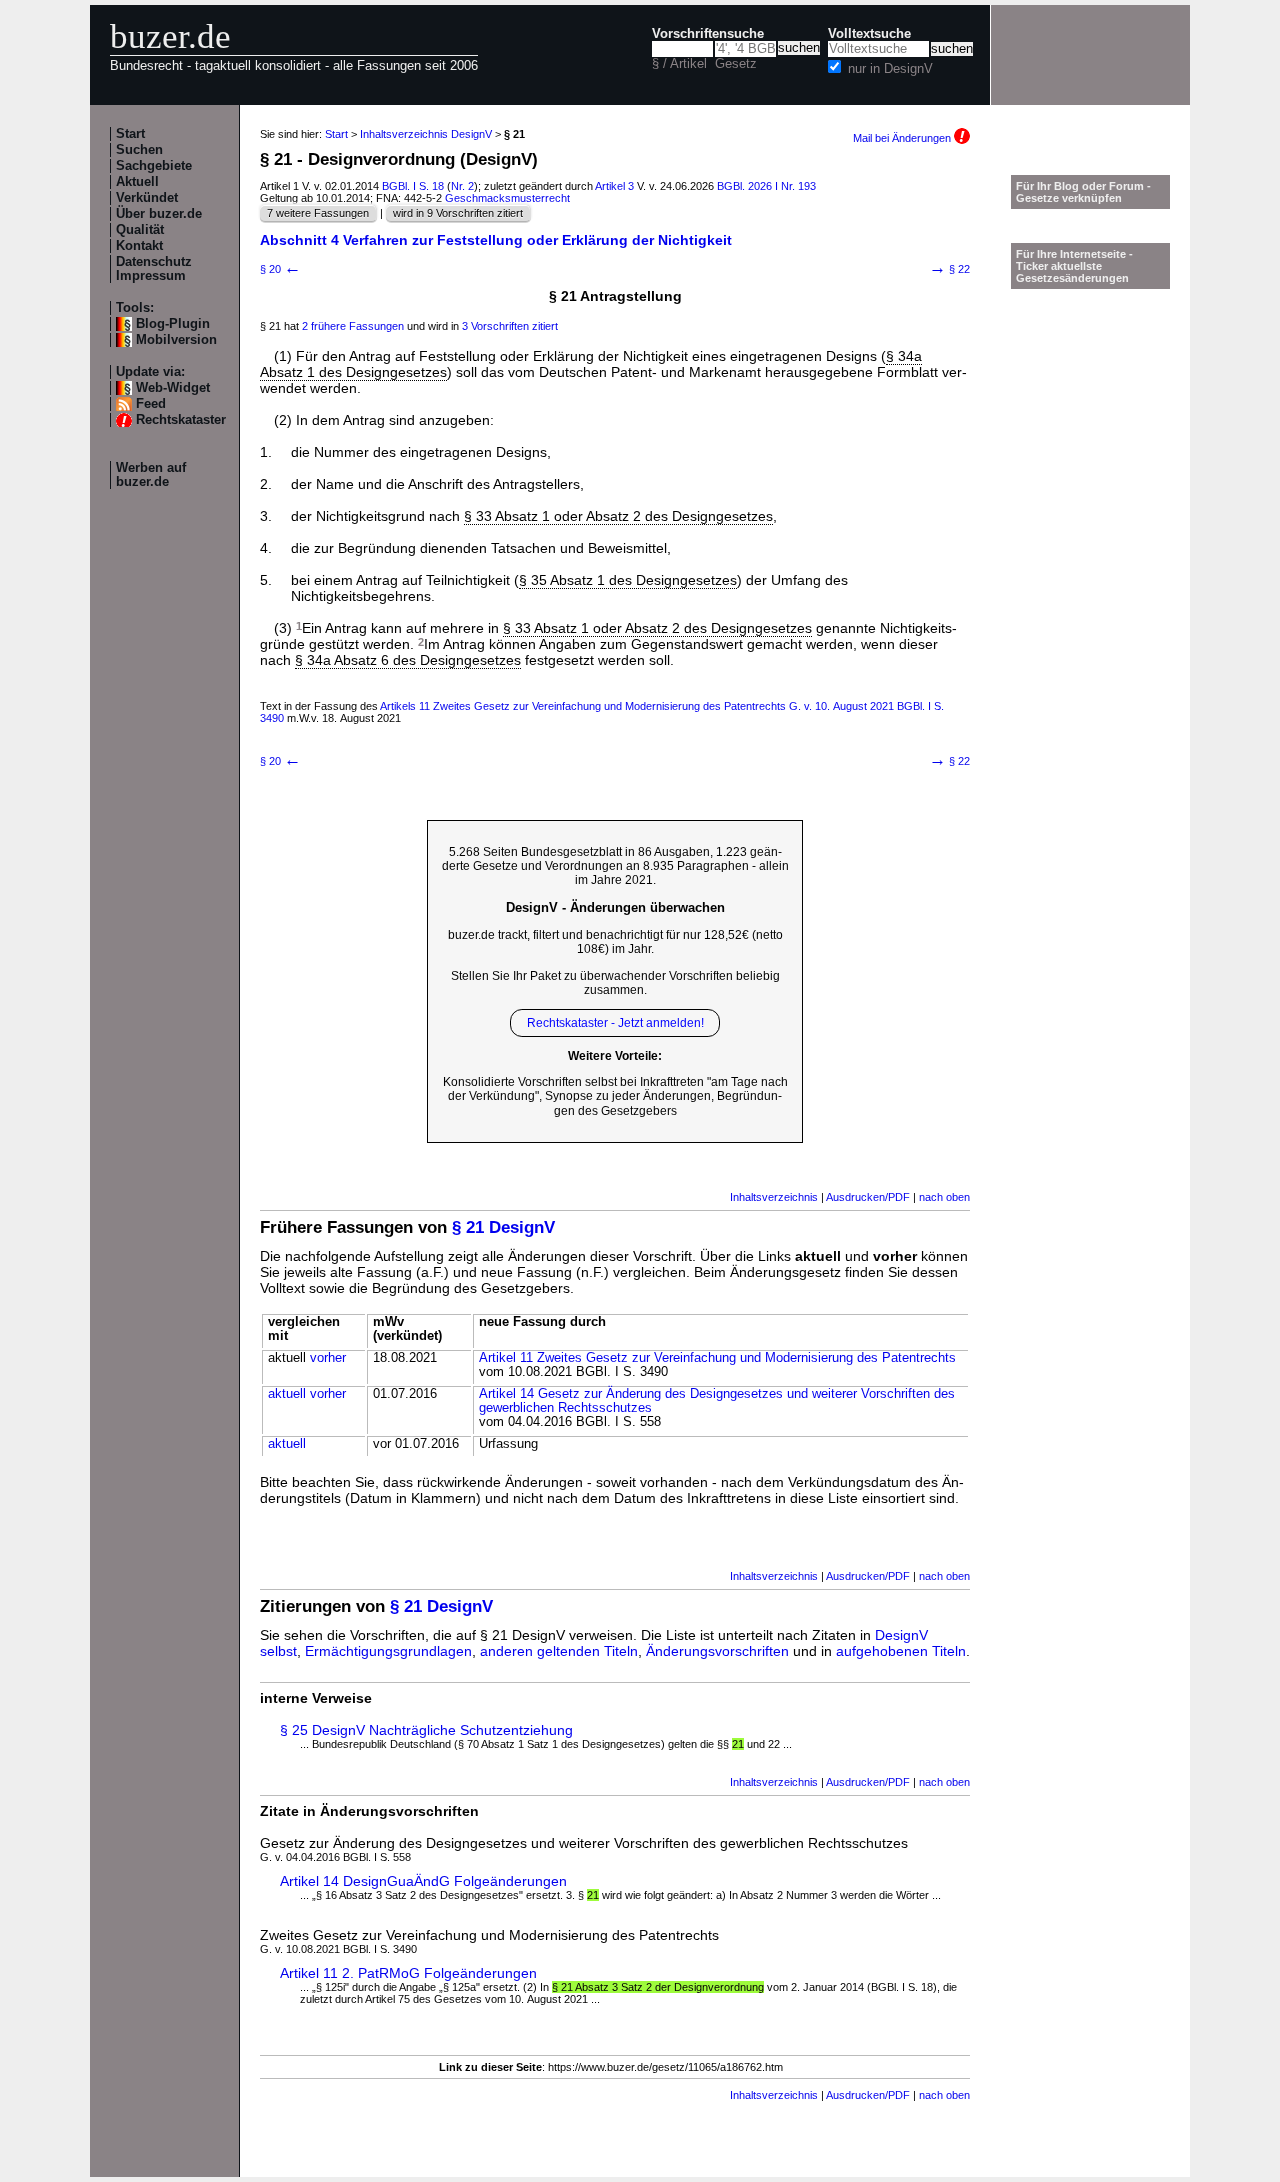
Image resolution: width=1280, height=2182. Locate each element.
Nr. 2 (462, 186)
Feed (151, 404)
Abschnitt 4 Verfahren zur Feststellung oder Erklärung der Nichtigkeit (496, 240)
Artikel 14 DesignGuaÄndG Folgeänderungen (423, 1881)
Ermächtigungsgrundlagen (388, 1651)
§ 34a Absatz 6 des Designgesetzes (408, 660)
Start (130, 134)
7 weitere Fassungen (318, 213)
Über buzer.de (159, 214)
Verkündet (147, 198)
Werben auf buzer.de (151, 475)
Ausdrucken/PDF (868, 1197)
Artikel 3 (614, 186)
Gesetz (736, 64)
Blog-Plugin (173, 324)
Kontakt (139, 246)
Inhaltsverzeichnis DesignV (426, 134)
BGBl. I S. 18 (413, 186)
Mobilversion (176, 340)
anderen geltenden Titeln (559, 1651)
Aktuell (137, 182)
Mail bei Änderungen (903, 138)
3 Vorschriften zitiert (510, 326)
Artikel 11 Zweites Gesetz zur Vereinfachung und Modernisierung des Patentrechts (717, 1358)
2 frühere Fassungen (353, 326)
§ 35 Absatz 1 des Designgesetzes (628, 580)
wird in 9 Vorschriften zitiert (458, 213)
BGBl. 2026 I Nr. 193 (766, 186)
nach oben (944, 1197)
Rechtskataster (181, 420)
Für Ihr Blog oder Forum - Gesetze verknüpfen (1083, 192)
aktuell (287, 1394)
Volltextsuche (869, 34)
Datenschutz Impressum (154, 269)
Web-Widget (173, 388)
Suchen (139, 150)
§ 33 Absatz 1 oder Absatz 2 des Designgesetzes (618, 516)
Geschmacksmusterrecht (507, 198)
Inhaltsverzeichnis (774, 1197)
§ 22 (949, 269)
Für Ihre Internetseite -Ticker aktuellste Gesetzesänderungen (1074, 266)
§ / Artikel (679, 64)
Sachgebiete (154, 166)
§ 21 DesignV (503, 1227)
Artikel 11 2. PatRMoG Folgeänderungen (408, 1973)
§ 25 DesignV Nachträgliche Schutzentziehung (426, 1730)
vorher (328, 1358)
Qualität (140, 230)
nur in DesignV (890, 69)
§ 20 (280, 269)
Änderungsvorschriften (717, 1651)
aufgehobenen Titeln (901, 1651)
